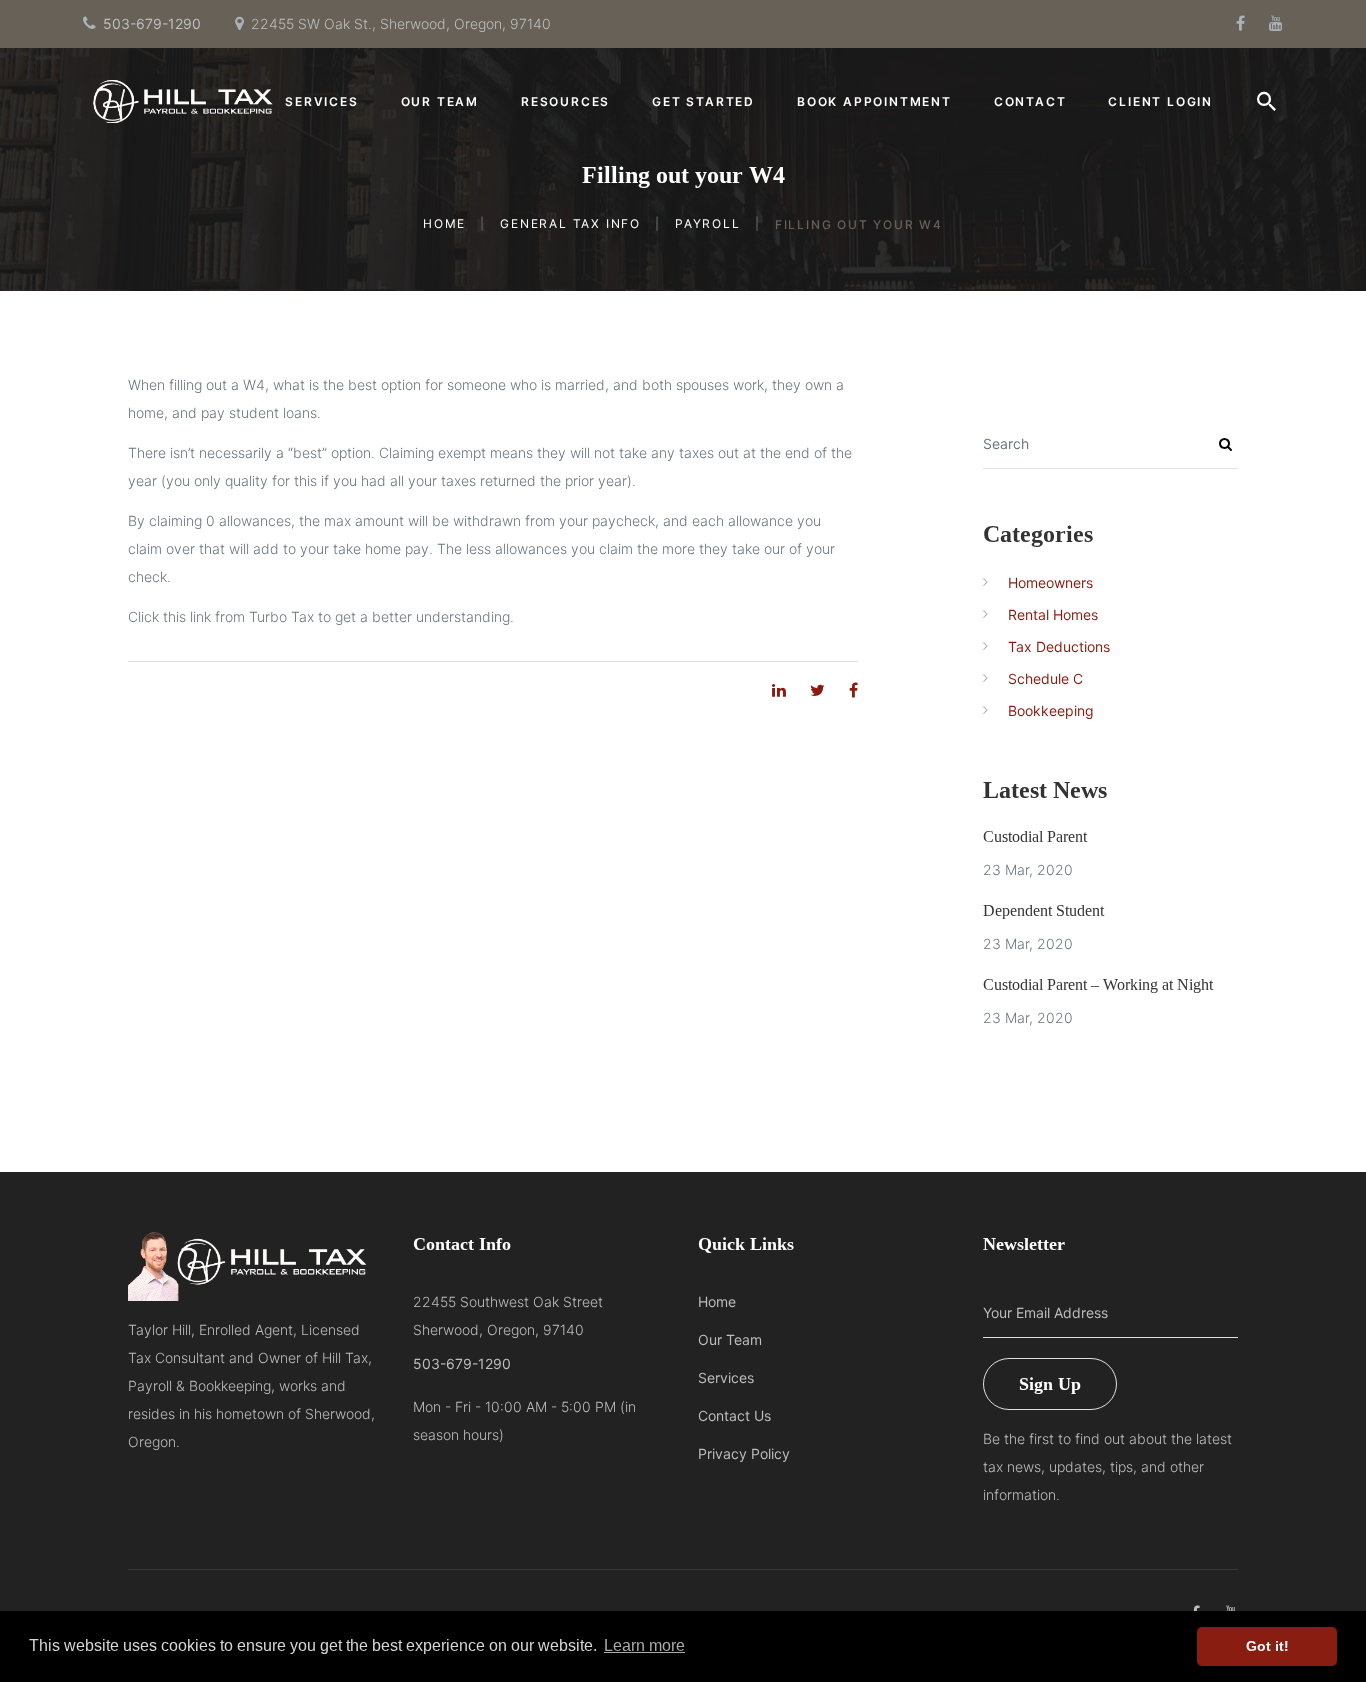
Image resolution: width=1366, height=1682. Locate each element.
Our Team (440, 102)
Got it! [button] (1267, 1646)
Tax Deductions (1059, 646)
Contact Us (734, 1415)
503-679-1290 (152, 23)
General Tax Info (570, 222)
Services (321, 102)
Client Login (1160, 102)
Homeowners (1050, 582)
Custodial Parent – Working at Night (1098, 984)
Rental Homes (1053, 614)
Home (444, 222)
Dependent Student (1043, 910)
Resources (565, 102)
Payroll (708, 222)
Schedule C (1045, 678)
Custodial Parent (1035, 836)
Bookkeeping (1051, 710)
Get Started (703, 102)
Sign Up (1050, 1384)
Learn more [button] (644, 1645)
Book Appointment (874, 102)
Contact (1030, 102)
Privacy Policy (744, 1453)
